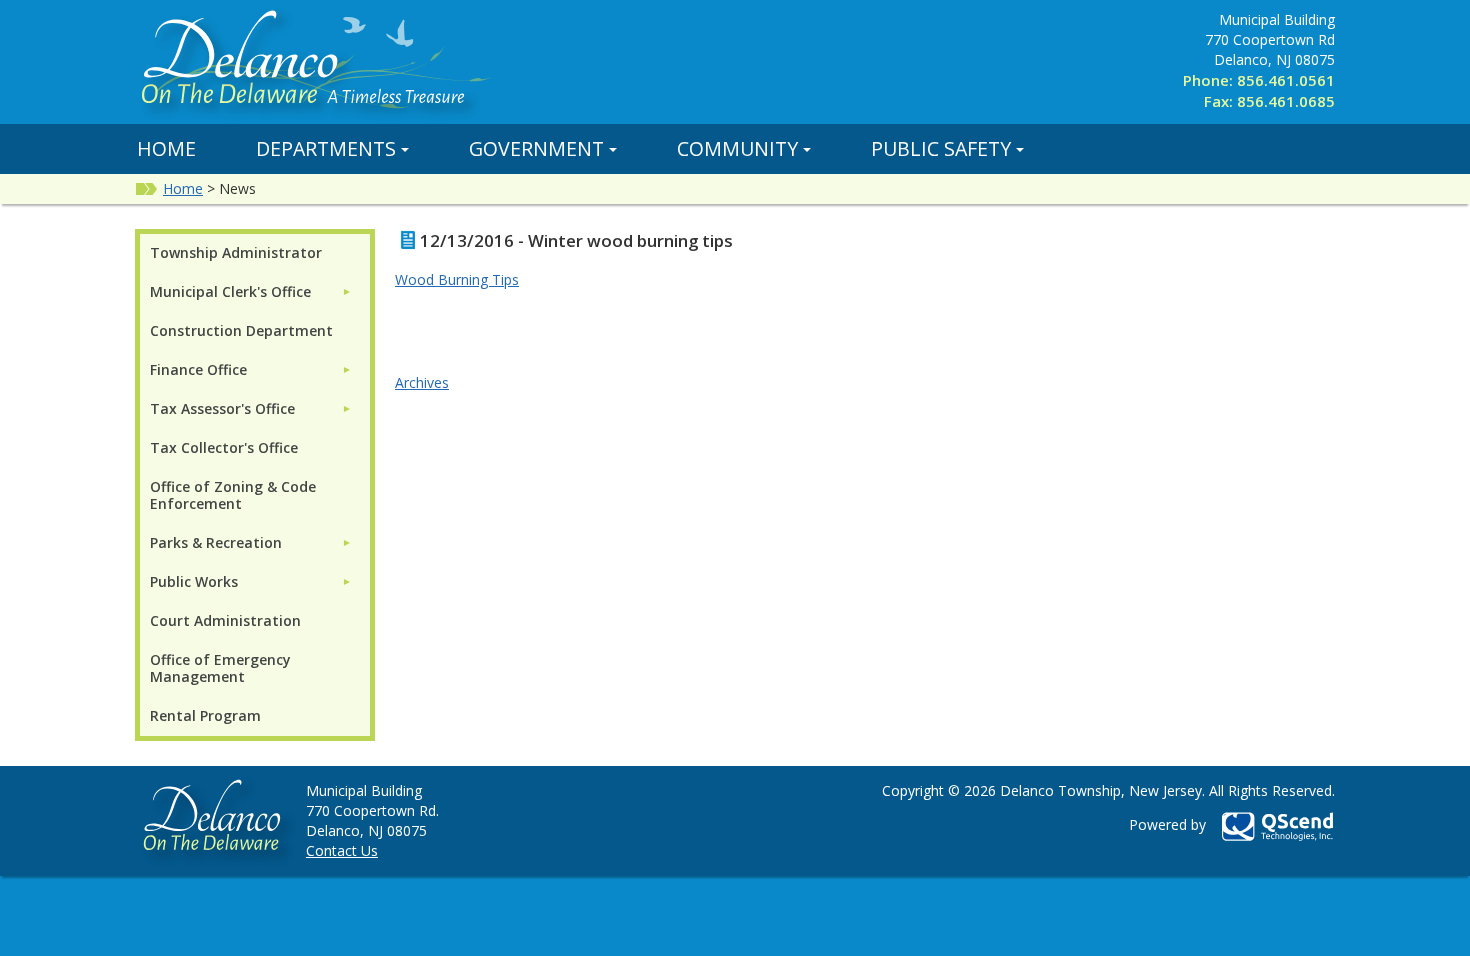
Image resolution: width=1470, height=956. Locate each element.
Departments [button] (326, 148)
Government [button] (536, 148)
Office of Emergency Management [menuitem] (220, 668)
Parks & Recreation (216, 542)
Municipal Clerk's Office (230, 291)
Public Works (194, 581)
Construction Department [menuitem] (241, 330)
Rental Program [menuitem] (205, 715)
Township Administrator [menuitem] (236, 252)
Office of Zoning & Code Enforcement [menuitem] (233, 495)
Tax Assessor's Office (222, 408)
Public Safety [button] (941, 148)
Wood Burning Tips (457, 279)
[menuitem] (251, 291)
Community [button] (737, 148)
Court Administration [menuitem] (225, 620)
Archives (422, 382)
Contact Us (342, 850)
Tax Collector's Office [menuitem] (224, 447)
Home (166, 148)
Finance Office (198, 369)
